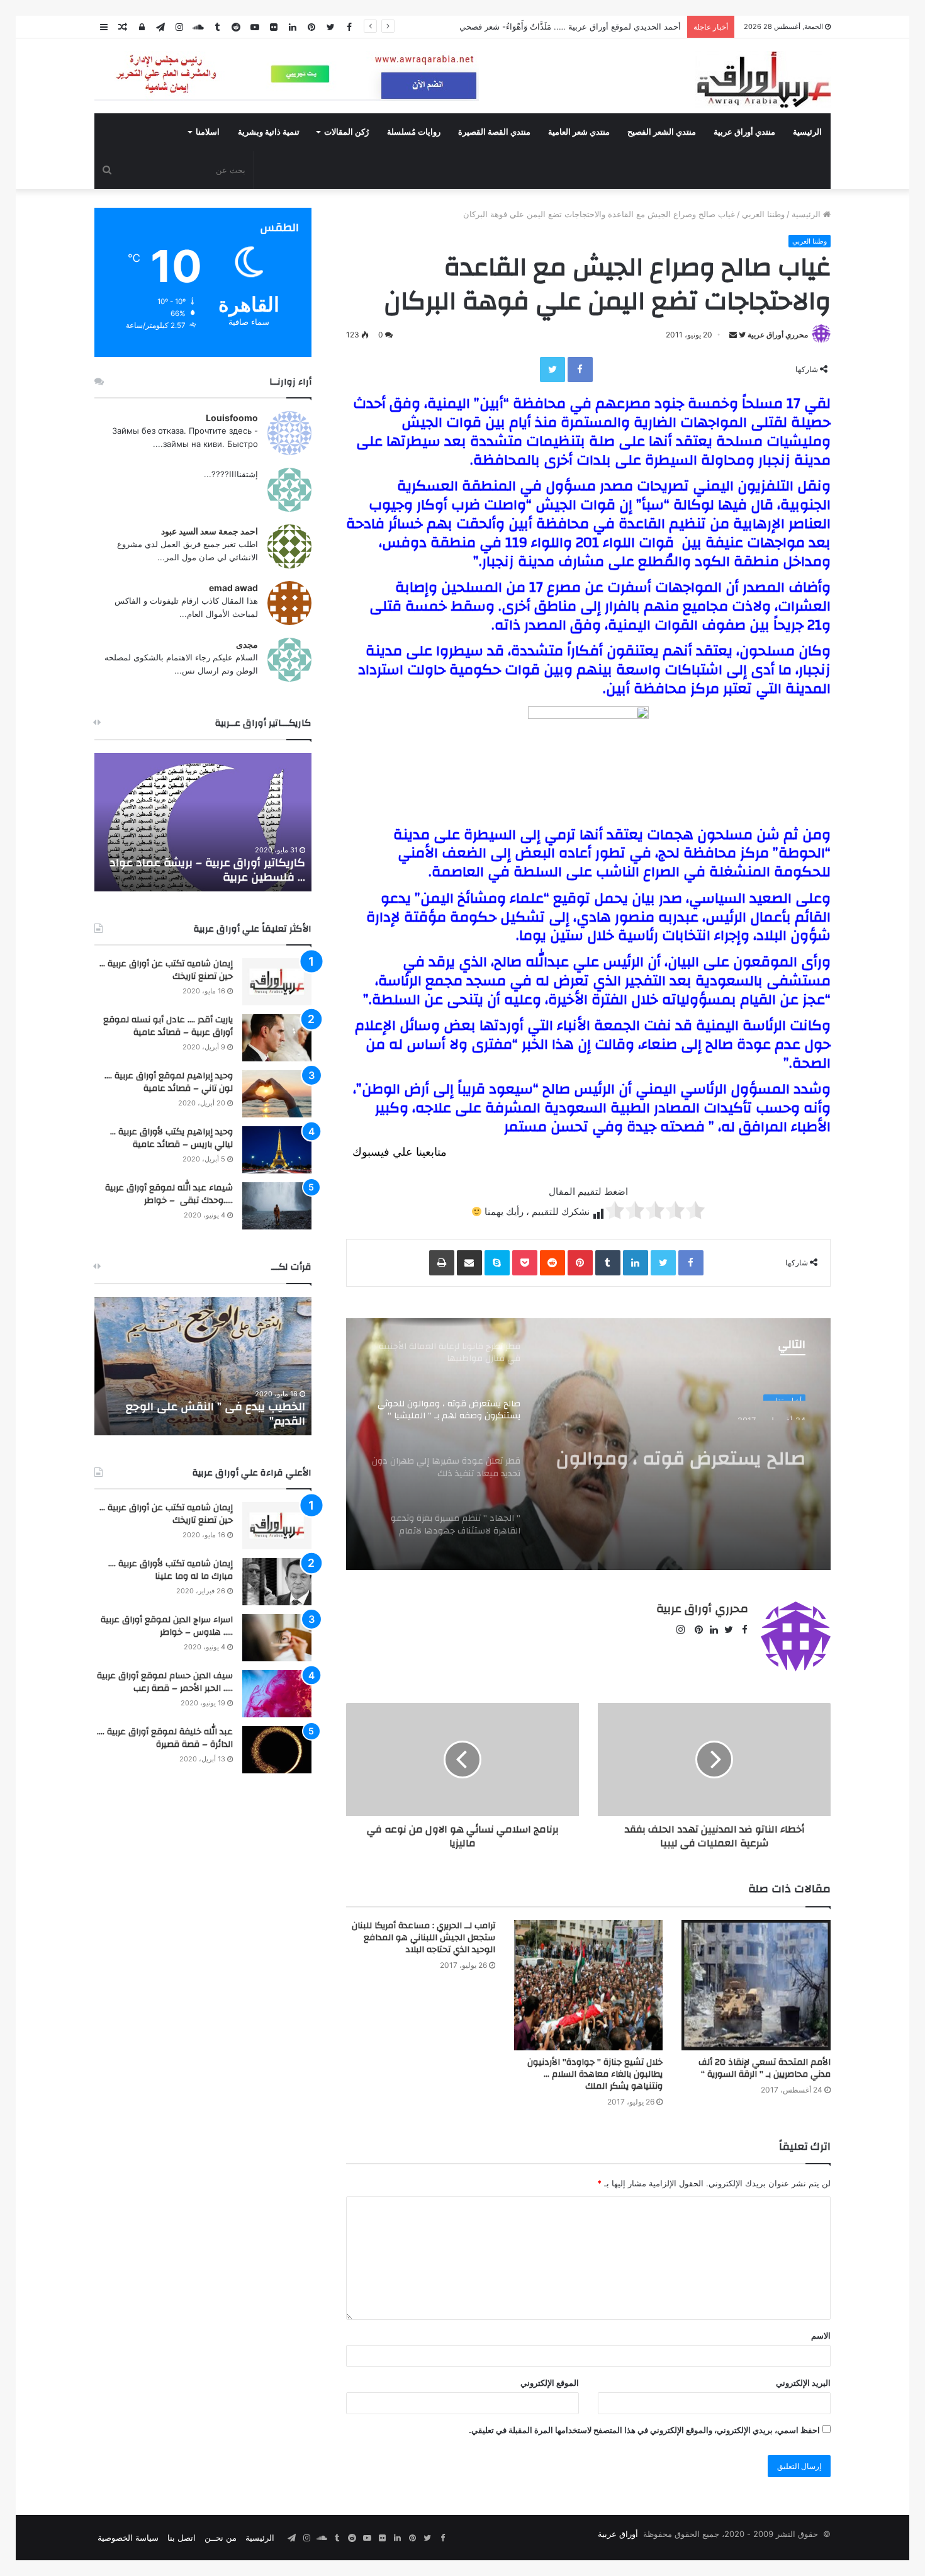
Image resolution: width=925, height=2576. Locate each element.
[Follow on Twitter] (741, 335)
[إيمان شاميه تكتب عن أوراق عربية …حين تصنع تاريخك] (277, 982)
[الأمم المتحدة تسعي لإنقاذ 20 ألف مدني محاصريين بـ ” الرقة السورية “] (756, 1985)
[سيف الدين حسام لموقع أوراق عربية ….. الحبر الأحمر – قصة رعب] (277, 1694)
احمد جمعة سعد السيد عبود (210, 531)
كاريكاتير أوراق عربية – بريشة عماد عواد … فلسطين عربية (207, 870)
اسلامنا (208, 132)
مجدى (247, 644)
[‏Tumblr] (608, 1263)
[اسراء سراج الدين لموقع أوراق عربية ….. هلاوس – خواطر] (277, 1638)
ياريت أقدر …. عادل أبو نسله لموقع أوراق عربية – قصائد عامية (168, 1026)
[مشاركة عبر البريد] (469, 1263)
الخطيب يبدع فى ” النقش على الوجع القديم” (216, 1414)
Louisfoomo (232, 418)
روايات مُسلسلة (414, 132)
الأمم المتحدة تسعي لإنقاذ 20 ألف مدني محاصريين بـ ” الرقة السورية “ (765, 2068)
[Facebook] (580, 370)
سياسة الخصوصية (128, 2538)
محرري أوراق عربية (778, 335)
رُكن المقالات (346, 132)
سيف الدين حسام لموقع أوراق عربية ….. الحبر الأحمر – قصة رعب (165, 1682)
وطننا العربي (763, 214)
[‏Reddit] (552, 1263)
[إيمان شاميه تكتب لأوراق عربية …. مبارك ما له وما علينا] (277, 1582)
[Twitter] (552, 370)
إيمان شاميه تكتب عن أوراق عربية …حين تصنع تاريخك (166, 970)
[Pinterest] (580, 1263)
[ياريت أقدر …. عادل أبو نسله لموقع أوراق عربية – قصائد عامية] (277, 1038)
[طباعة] (442, 1263)
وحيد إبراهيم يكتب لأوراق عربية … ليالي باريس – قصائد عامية (171, 1138)
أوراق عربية (618, 2534)
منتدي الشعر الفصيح (662, 132)
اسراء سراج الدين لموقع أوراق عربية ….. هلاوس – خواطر (167, 1626)
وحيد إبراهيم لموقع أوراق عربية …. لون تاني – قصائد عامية (169, 1082)
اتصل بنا (182, 2538)
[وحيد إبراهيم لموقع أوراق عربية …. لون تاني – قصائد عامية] (277, 1094)
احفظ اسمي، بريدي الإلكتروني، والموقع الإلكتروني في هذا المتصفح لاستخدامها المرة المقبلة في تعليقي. (644, 2430)
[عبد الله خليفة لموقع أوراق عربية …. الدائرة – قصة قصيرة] (277, 1750)
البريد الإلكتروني (803, 2383)
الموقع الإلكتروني (550, 2383)
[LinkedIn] (636, 1263)
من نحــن (221, 2538)
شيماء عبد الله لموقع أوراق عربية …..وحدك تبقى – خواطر (169, 1194)
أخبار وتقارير (784, 1394)
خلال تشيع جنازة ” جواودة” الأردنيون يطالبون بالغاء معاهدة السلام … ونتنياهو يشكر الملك (595, 2074)
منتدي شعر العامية (579, 132)
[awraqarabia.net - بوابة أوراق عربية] (763, 79)
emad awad (233, 588)
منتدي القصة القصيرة (494, 132)
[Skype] (497, 1263)
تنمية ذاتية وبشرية (269, 132)
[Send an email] (733, 335)
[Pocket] (525, 1263)
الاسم (821, 2336)
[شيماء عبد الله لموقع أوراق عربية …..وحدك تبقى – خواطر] (277, 1206)
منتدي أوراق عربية (744, 132)
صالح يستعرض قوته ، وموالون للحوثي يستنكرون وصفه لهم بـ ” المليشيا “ (676, 1446)
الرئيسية (807, 132)
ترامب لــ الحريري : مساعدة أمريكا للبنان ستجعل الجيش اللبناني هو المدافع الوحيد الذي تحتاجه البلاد (423, 1938)
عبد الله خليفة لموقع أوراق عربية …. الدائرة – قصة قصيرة (165, 1738)
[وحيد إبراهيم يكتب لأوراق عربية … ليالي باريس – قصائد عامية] (277, 1150)
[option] (588, 1444)
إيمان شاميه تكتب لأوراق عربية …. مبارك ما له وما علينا (171, 1570)
